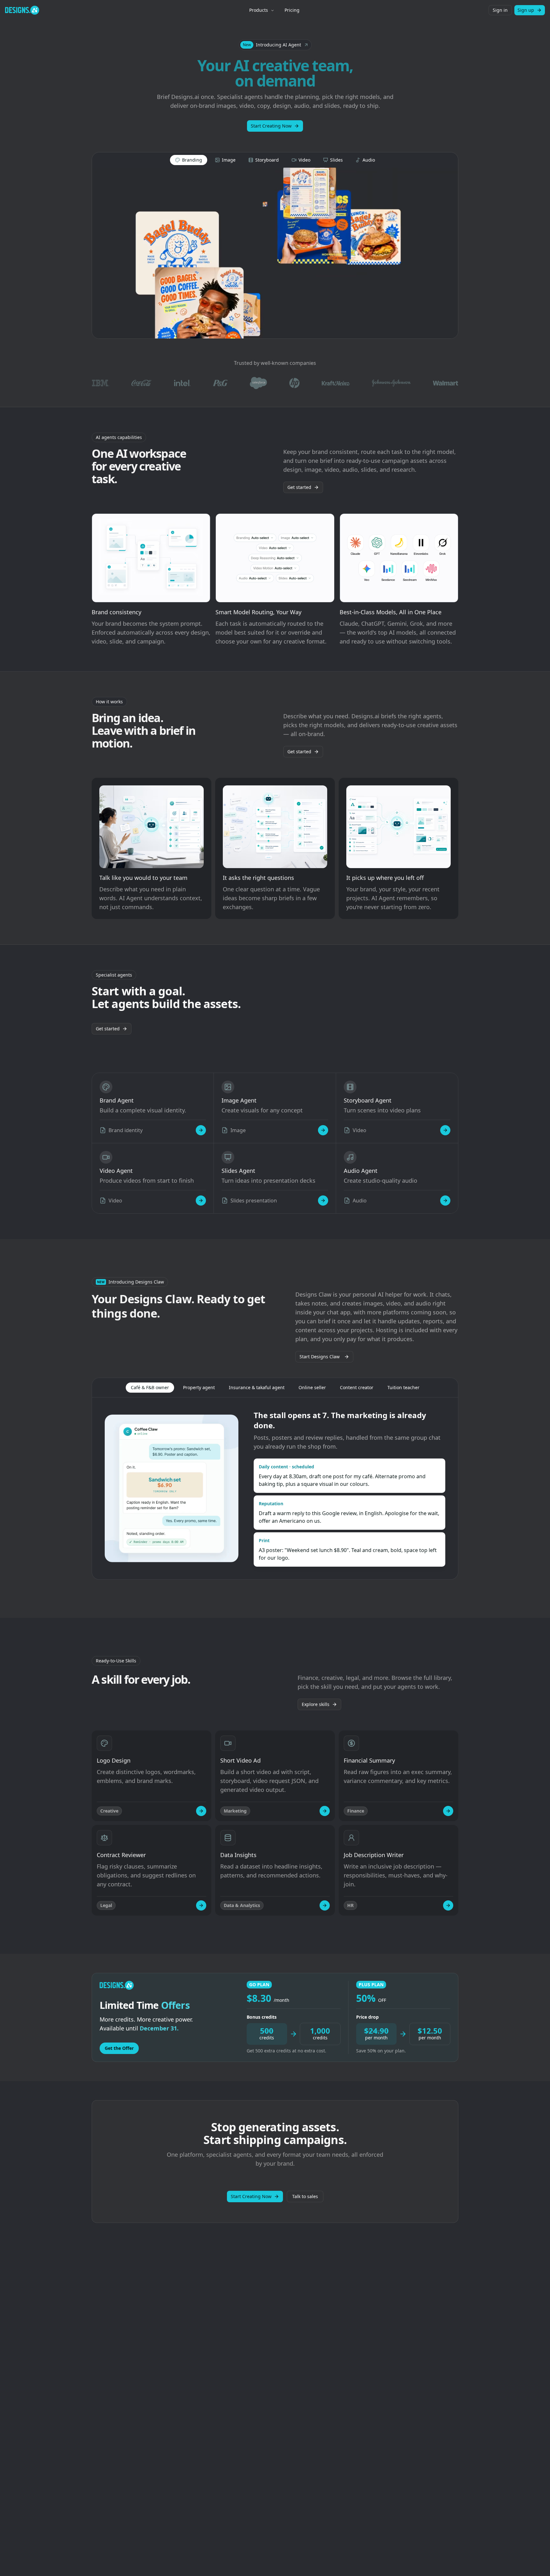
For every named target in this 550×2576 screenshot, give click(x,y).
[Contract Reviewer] (201, 1905)
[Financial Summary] (448, 1811)
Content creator (357, 1387)
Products (259, 10)
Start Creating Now (271, 126)
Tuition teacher (403, 1387)
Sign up (526, 10)
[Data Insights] (325, 1905)
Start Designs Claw (320, 1357)
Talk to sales (305, 2196)
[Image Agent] (323, 1130)
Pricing (292, 10)
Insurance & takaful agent (257, 1387)
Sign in (500, 10)
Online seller (312, 1387)
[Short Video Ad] (325, 1811)
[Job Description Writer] (448, 1905)
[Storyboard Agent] (445, 1130)
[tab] (189, 160)
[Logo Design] (201, 1811)
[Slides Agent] (323, 1201)
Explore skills (316, 1704)
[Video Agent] (201, 1201)
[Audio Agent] (445, 1201)
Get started (299, 487)
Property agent (199, 1387)
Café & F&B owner (150, 1387)
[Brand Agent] (201, 1130)
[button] (275, 45)
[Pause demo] (275, 253)
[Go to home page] (22, 10)
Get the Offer (119, 2048)
